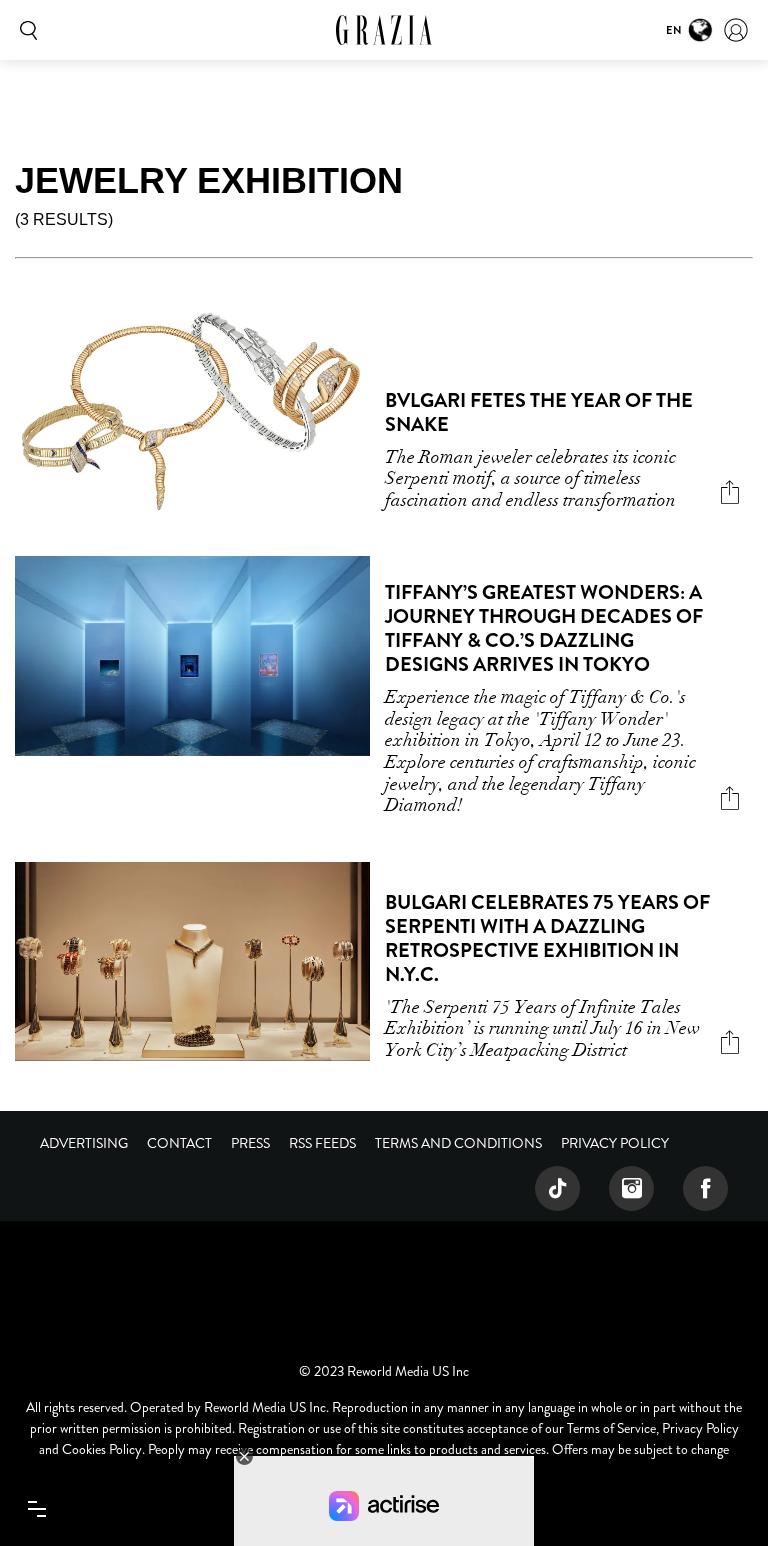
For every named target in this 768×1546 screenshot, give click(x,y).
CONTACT (179, 1143)
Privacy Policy (615, 1143)
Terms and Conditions (458, 1143)
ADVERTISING (84, 1143)
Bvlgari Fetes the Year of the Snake (539, 412)
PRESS (250, 1143)
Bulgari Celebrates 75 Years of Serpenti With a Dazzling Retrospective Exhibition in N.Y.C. (547, 938)
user (736, 30)
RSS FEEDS (322, 1143)
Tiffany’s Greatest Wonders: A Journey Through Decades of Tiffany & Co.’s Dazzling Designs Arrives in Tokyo (544, 628)
